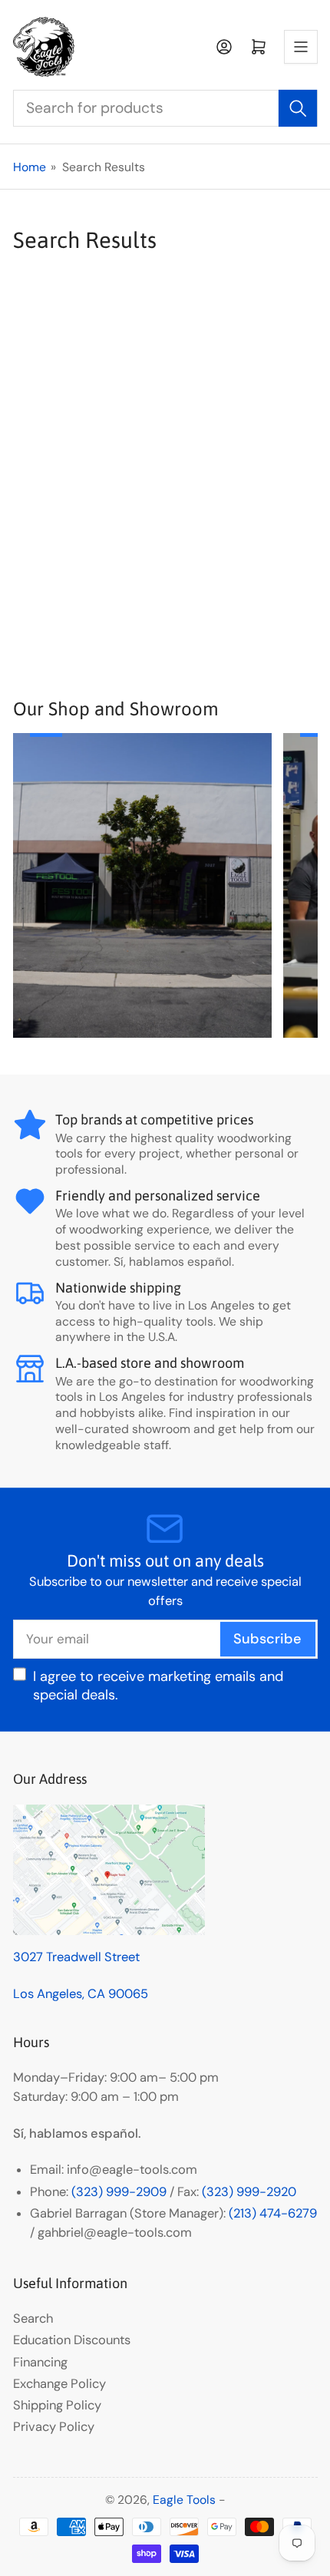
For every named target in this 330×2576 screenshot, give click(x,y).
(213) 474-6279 (273, 2213)
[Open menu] (301, 47)
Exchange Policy (59, 2384)
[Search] (298, 108)
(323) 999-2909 (119, 2192)
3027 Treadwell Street (76, 1957)
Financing (40, 2362)
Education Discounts (72, 2340)
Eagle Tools (184, 2500)
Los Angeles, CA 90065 (81, 1994)
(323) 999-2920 (249, 2192)
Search (33, 2318)
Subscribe (267, 1639)
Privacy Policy (54, 2427)
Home (30, 167)
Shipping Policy (57, 2405)
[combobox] (165, 108)
